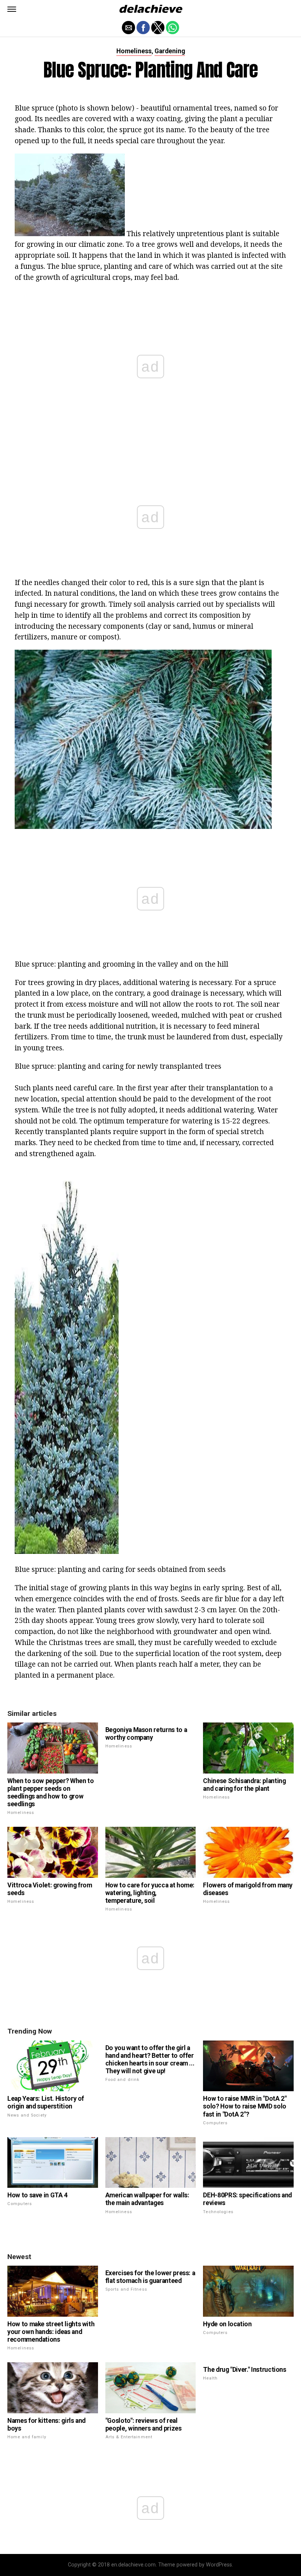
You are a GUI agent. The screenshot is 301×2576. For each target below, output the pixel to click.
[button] (12, 9)
